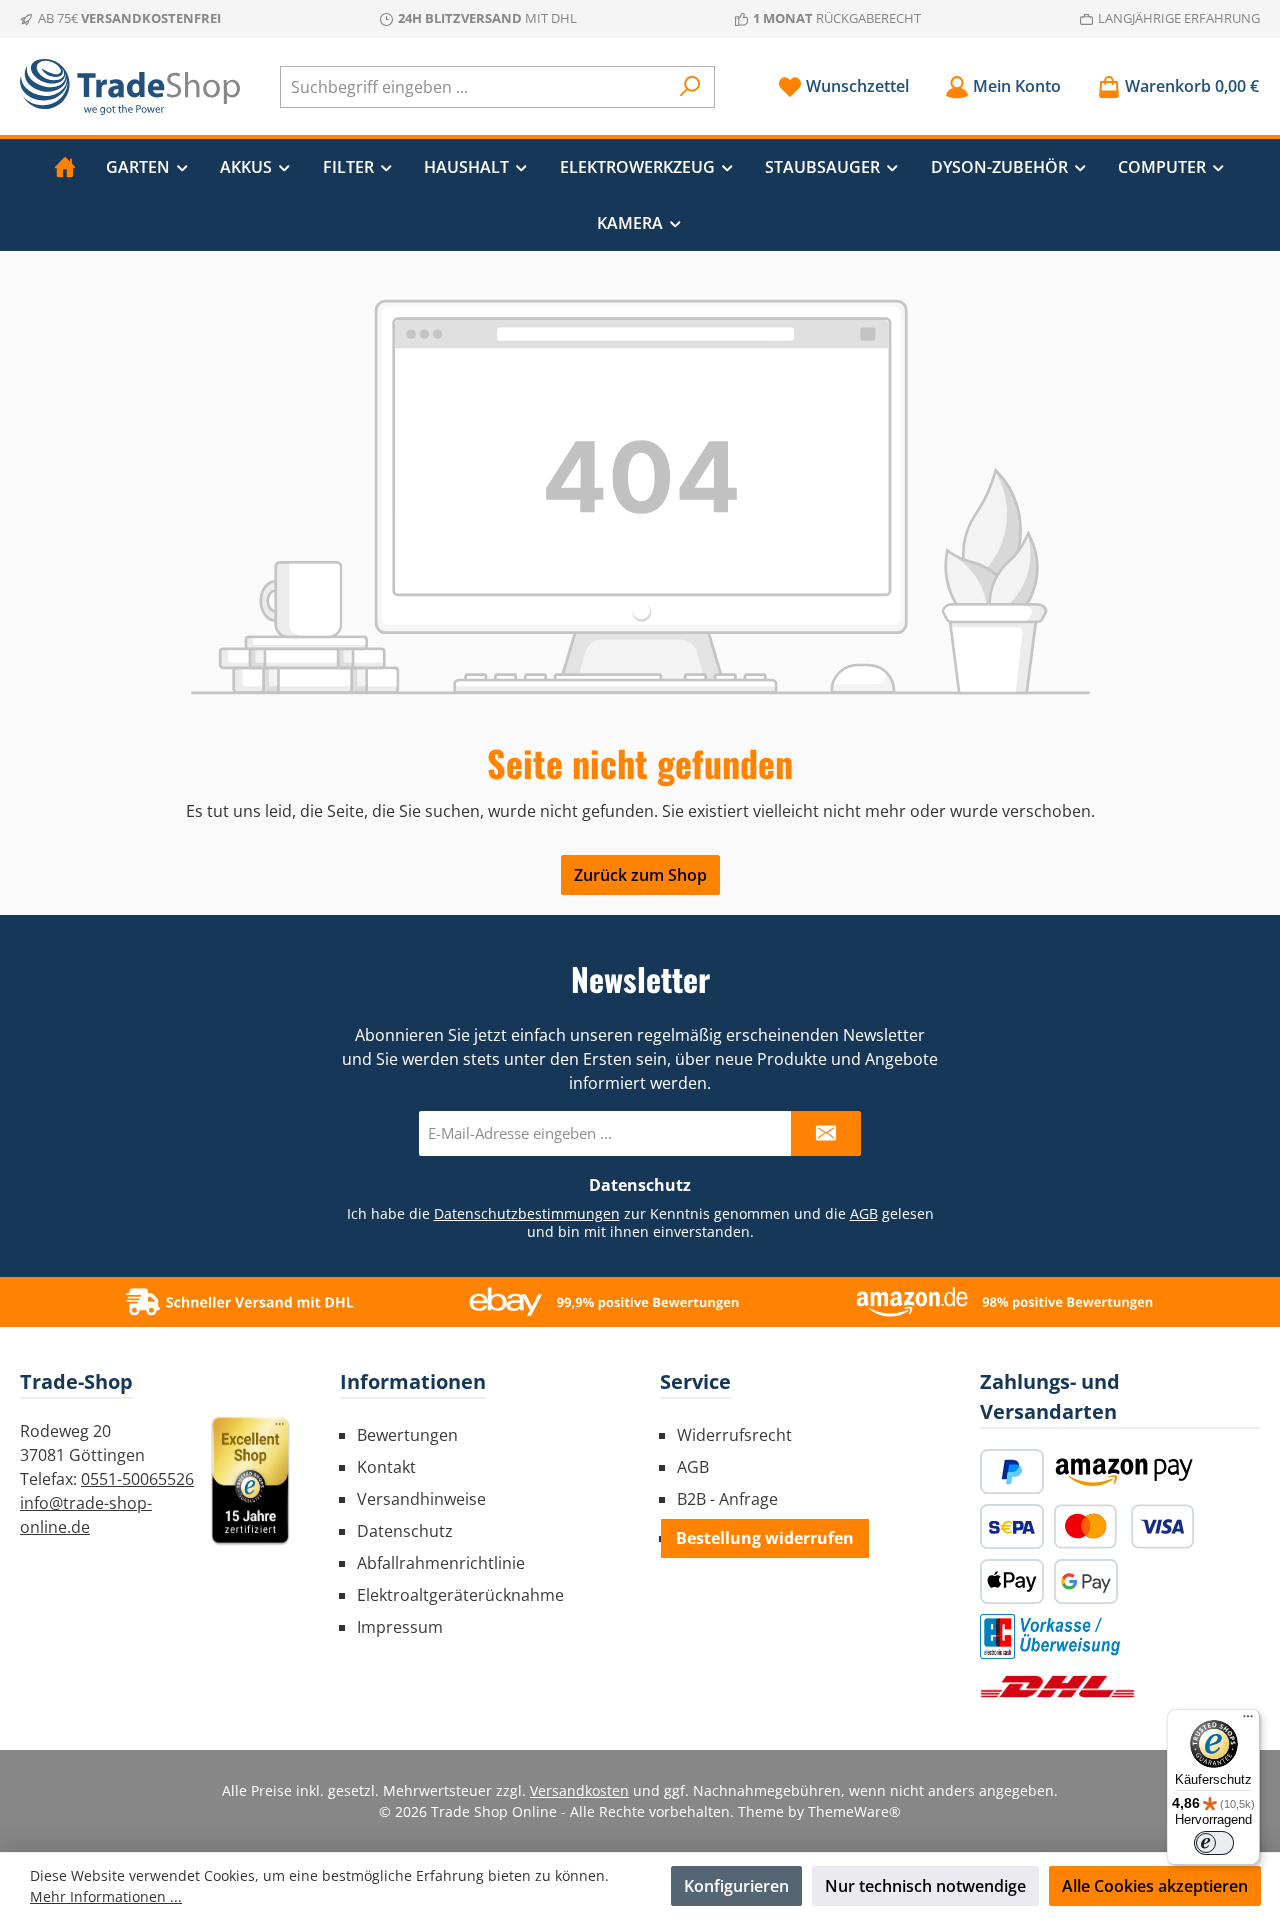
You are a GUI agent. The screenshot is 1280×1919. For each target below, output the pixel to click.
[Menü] (1248, 1721)
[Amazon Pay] (1124, 1471)
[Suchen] (690, 87)
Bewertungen (407, 1435)
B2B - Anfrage (727, 1499)
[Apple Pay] (1012, 1581)
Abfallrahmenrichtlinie (441, 1563)
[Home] (65, 167)
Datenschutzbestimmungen (527, 1213)
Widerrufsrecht (734, 1435)
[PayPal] (1012, 1471)
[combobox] (474, 87)
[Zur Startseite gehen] (130, 87)
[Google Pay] (1086, 1581)
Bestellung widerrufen (765, 1538)
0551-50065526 (137, 1479)
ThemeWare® (854, 1811)
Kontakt (386, 1467)
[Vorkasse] (1050, 1636)
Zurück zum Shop (640, 875)
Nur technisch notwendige (925, 1886)
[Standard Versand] (1057, 1686)
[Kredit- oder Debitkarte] (1124, 1526)
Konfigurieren (736, 1886)
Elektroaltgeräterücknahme (460, 1595)
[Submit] (826, 1133)
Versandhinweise (421, 1499)
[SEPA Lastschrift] (1012, 1526)
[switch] (1214, 1843)
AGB (864, 1213)
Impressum (400, 1627)
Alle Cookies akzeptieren (1155, 1886)
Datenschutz (405, 1531)
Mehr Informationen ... (106, 1896)
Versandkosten (579, 1790)
